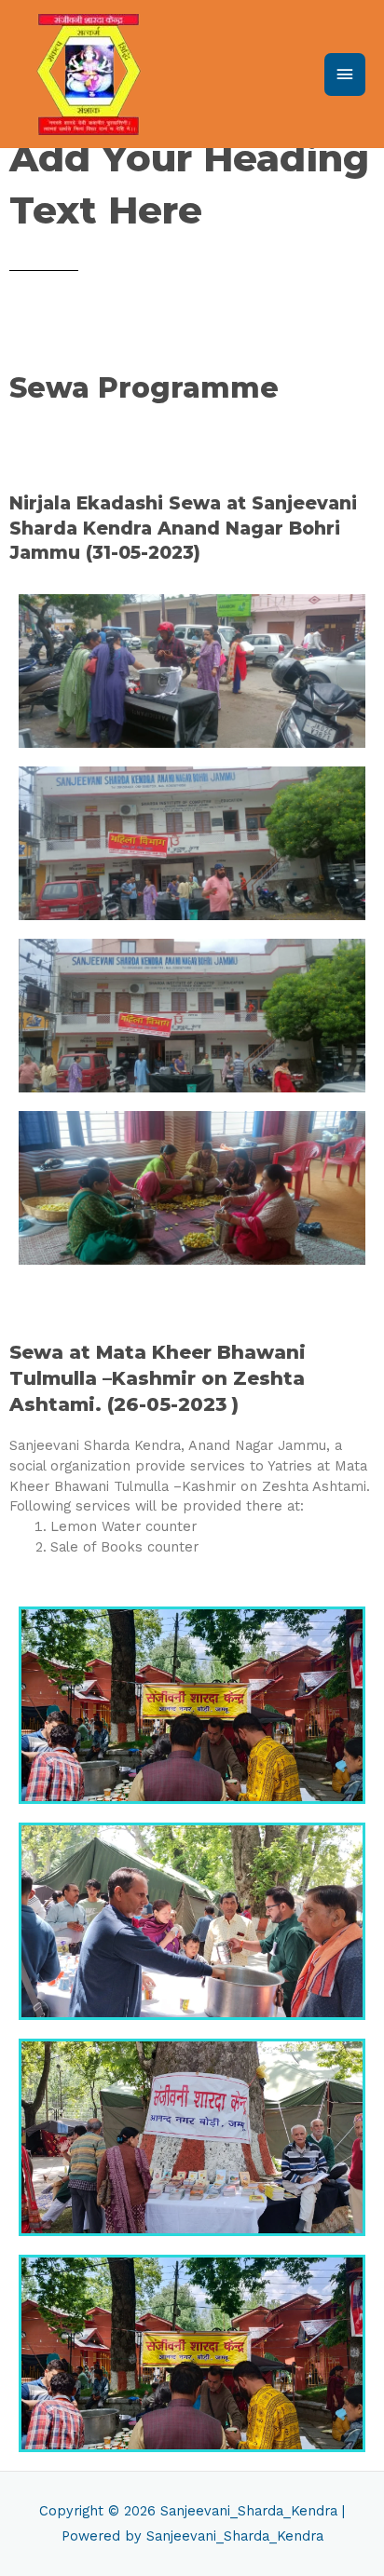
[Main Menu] (345, 75)
